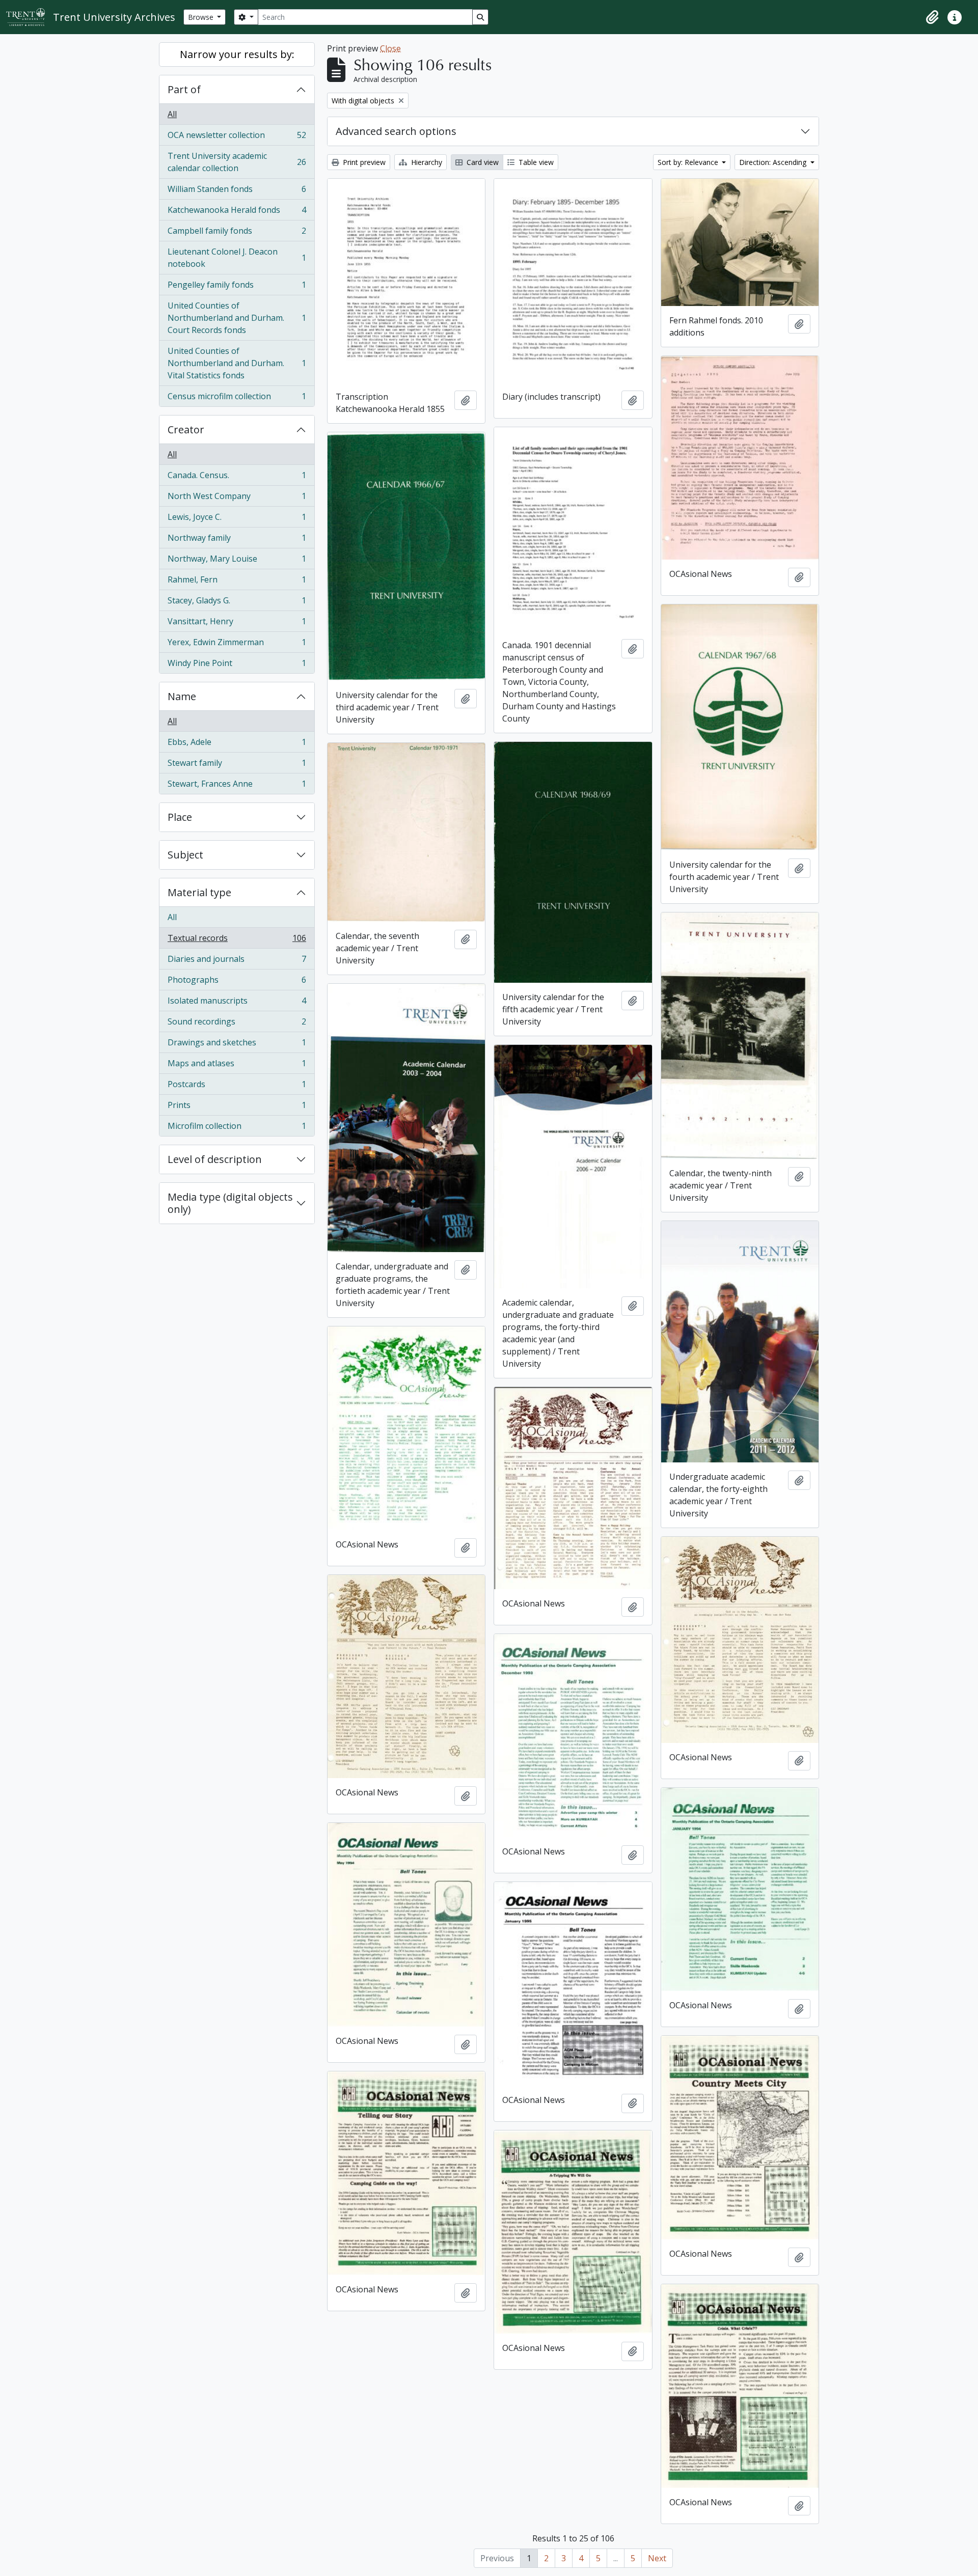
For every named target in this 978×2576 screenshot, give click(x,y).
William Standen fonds (237, 191)
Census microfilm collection (237, 398)
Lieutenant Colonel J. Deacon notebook (237, 258)
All (172, 114)
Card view (482, 162)
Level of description (215, 1159)
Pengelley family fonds (237, 287)
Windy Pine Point (237, 665)
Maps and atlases (237, 1066)
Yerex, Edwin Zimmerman (237, 645)
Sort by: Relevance (689, 162)
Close (390, 48)
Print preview (363, 162)
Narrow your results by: (237, 54)
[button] (932, 17)
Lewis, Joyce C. (237, 519)
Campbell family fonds (237, 233)
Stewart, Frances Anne (237, 786)
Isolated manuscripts (237, 1003)
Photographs (237, 982)
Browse (202, 17)
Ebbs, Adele (237, 744)
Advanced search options (396, 131)
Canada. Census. (237, 478)
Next (657, 2558)
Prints (237, 1107)
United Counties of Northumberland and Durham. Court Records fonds (237, 318)
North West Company (237, 498)
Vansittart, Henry (237, 624)
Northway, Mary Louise (237, 561)
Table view (535, 162)
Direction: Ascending (774, 162)
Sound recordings (237, 1024)
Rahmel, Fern (237, 582)
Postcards (237, 1087)
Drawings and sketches (237, 1045)
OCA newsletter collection (237, 137)
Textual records (237, 940)
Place (180, 817)
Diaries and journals (237, 961)
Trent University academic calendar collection (237, 162)
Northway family (237, 540)
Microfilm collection (237, 1128)
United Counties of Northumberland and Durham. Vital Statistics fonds (237, 363)
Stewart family (237, 765)
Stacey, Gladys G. (237, 603)
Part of (184, 89)
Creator (186, 430)
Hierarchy (426, 162)
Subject (185, 855)
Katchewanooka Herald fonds (237, 212)
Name (182, 696)
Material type (199, 892)
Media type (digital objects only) (230, 1203)
